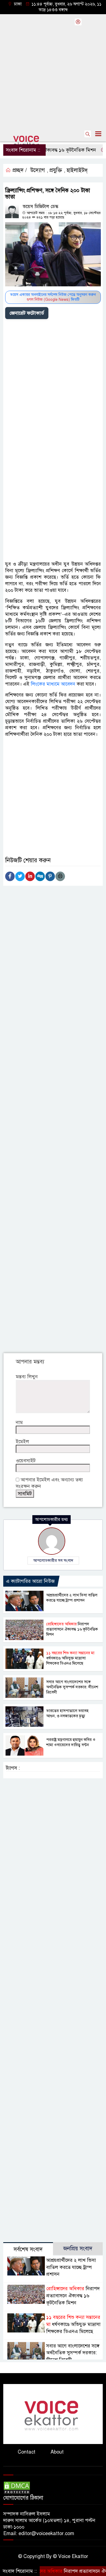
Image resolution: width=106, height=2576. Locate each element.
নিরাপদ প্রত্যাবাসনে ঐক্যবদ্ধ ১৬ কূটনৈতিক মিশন (72, 1629)
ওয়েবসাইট (26, 1461)
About (57, 2452)
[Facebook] (10, 876)
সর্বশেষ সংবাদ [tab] (28, 2249)
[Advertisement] (53, 70)
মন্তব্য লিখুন (27, 1377)
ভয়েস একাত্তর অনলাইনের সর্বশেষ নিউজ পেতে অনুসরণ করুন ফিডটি (53, 297)
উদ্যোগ (38, 170)
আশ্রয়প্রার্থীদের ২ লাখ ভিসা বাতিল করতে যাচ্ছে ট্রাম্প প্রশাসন (72, 1598)
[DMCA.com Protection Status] (17, 2488)
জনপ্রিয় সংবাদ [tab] (78, 2249)
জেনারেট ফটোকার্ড (27, 313)
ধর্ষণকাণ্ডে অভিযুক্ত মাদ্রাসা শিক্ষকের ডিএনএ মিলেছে (70, 1658)
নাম (19, 1422)
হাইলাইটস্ (77, 170)
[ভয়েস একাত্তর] (53, 2414)
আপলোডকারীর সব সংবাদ (53, 1560)
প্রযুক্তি (56, 170)
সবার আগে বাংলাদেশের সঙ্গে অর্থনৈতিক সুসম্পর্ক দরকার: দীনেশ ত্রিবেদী (72, 1687)
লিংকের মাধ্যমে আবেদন (53, 684)
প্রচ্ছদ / (19, 170)
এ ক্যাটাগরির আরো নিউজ (30, 1581)
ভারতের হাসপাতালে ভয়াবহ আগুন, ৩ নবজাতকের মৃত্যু (67, 1713)
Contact (26, 2452)
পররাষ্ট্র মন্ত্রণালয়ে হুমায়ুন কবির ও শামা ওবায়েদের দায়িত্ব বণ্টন (71, 1742)
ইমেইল (22, 1442)
